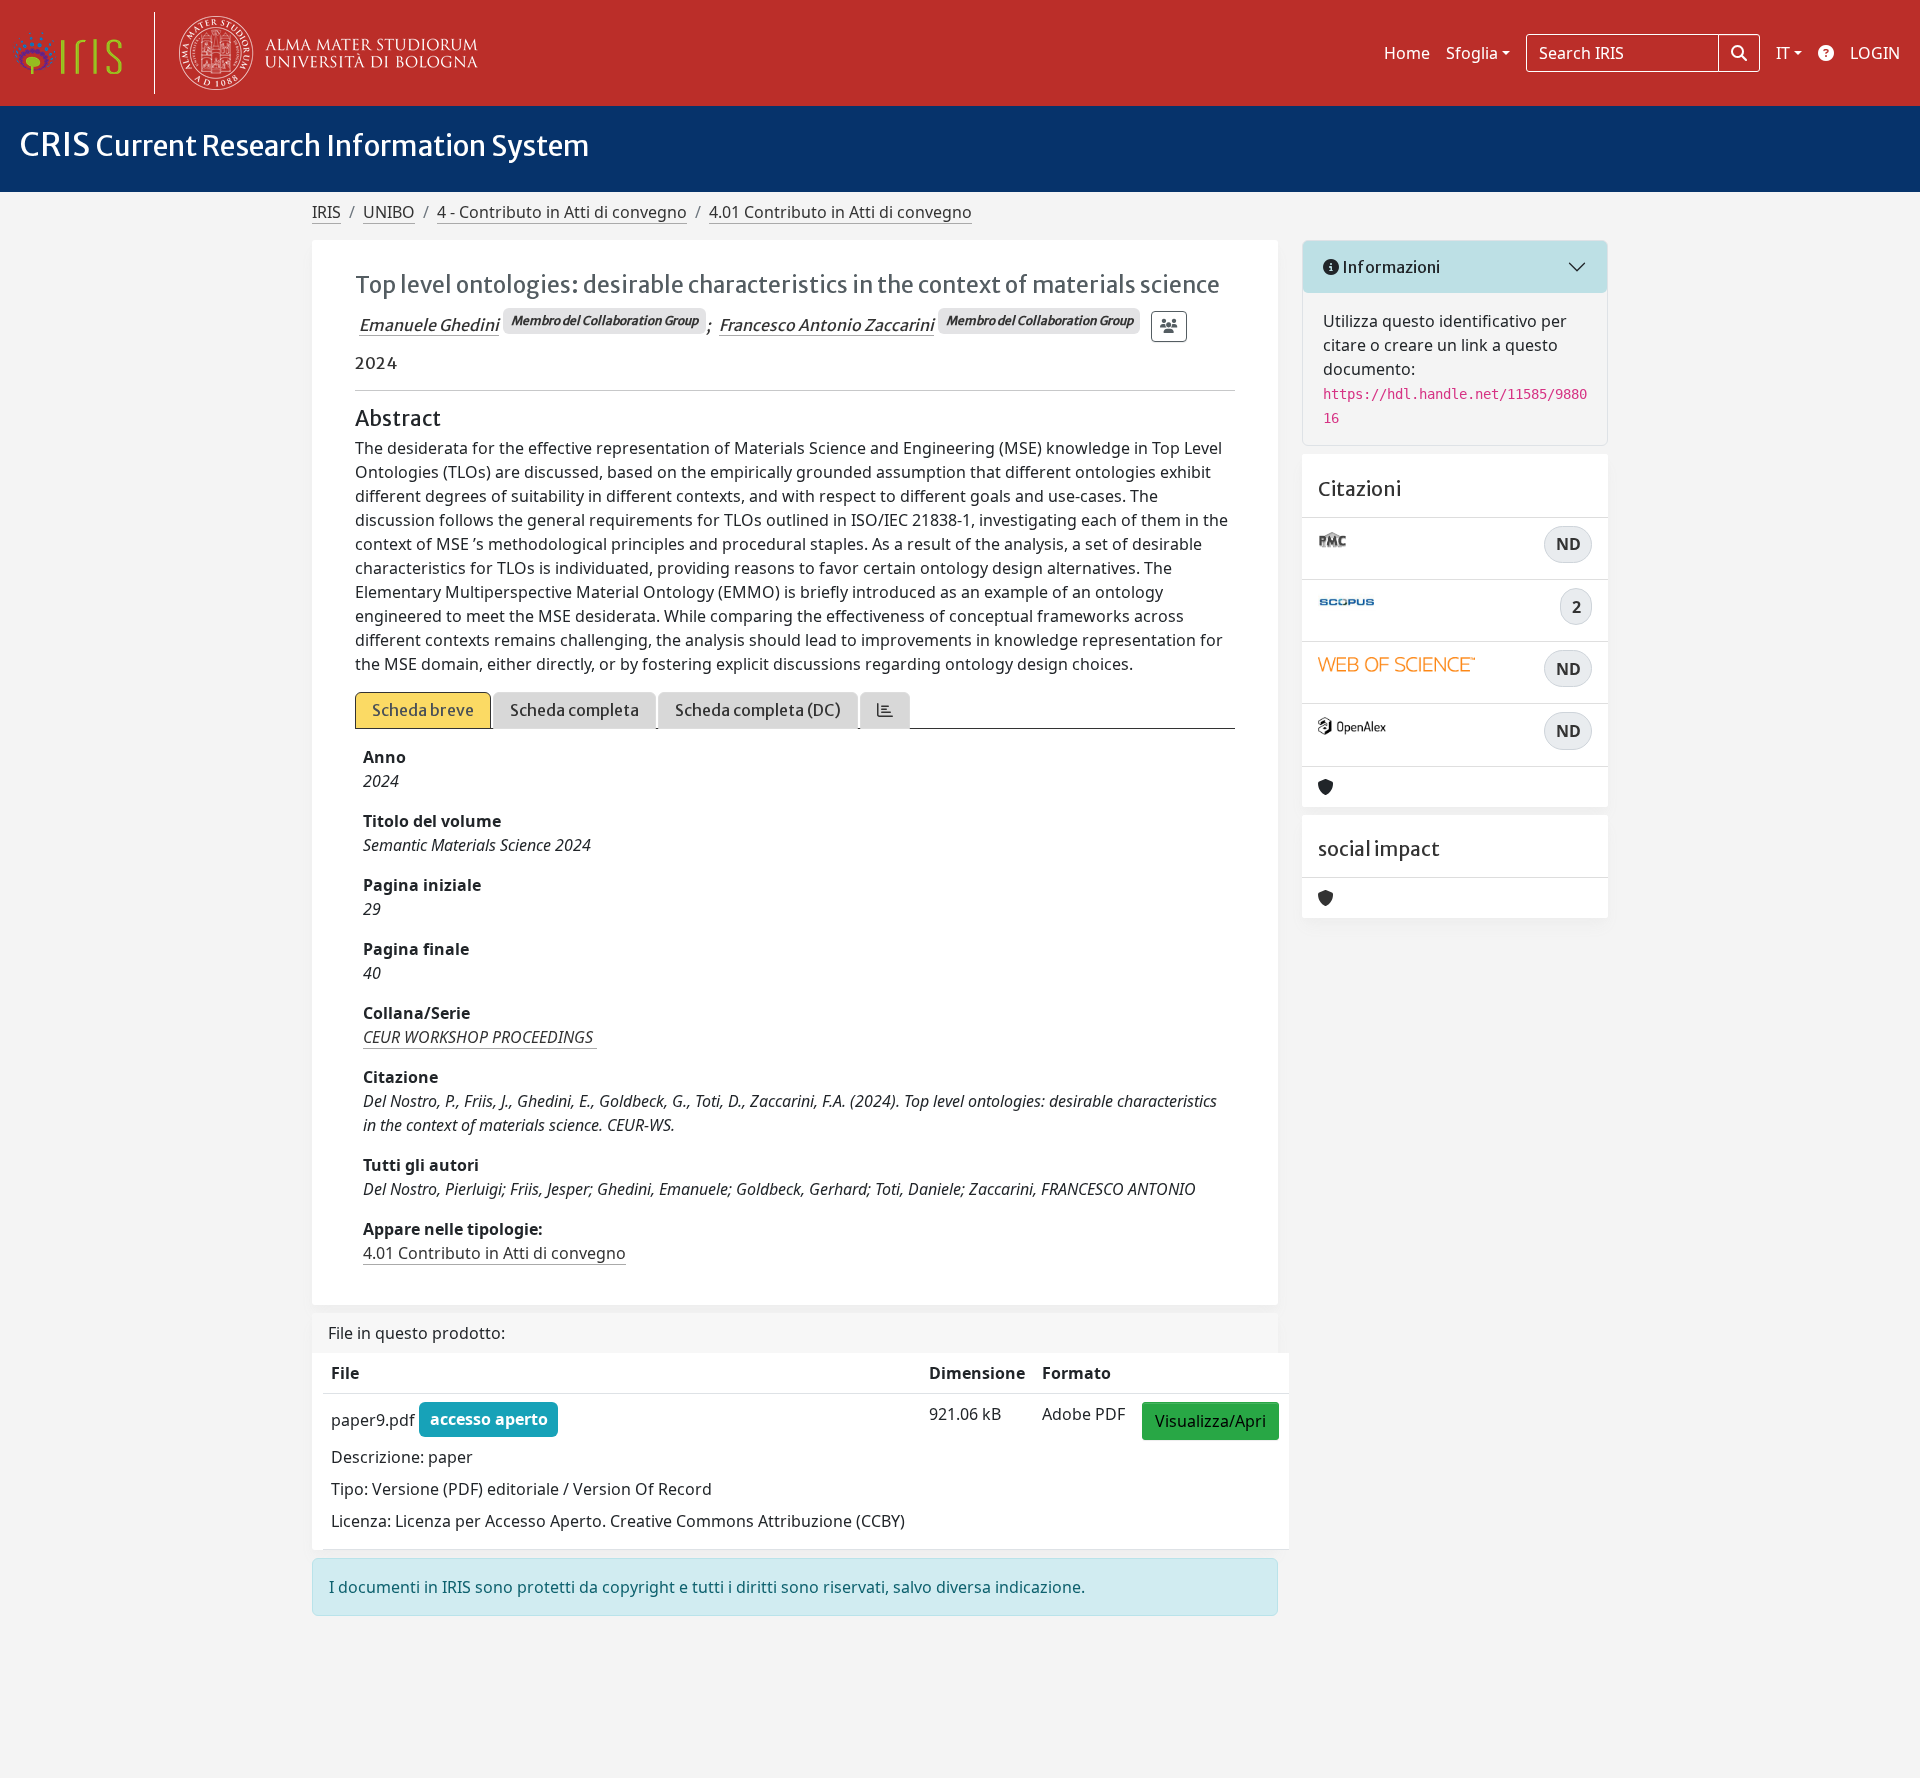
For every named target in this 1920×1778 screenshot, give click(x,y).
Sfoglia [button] (1472, 53)
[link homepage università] (324, 53)
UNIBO (389, 212)
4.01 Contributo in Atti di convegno (840, 212)
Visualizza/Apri (1210, 1421)
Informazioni (1389, 267)
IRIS (326, 212)
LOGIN (1875, 53)
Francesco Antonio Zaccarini (826, 325)
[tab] (885, 710)
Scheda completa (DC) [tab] (758, 710)
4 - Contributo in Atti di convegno (562, 212)
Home (1407, 53)
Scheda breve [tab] (423, 710)
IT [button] (1783, 53)
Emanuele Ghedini (429, 325)
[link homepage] (75, 53)
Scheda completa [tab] (574, 710)
